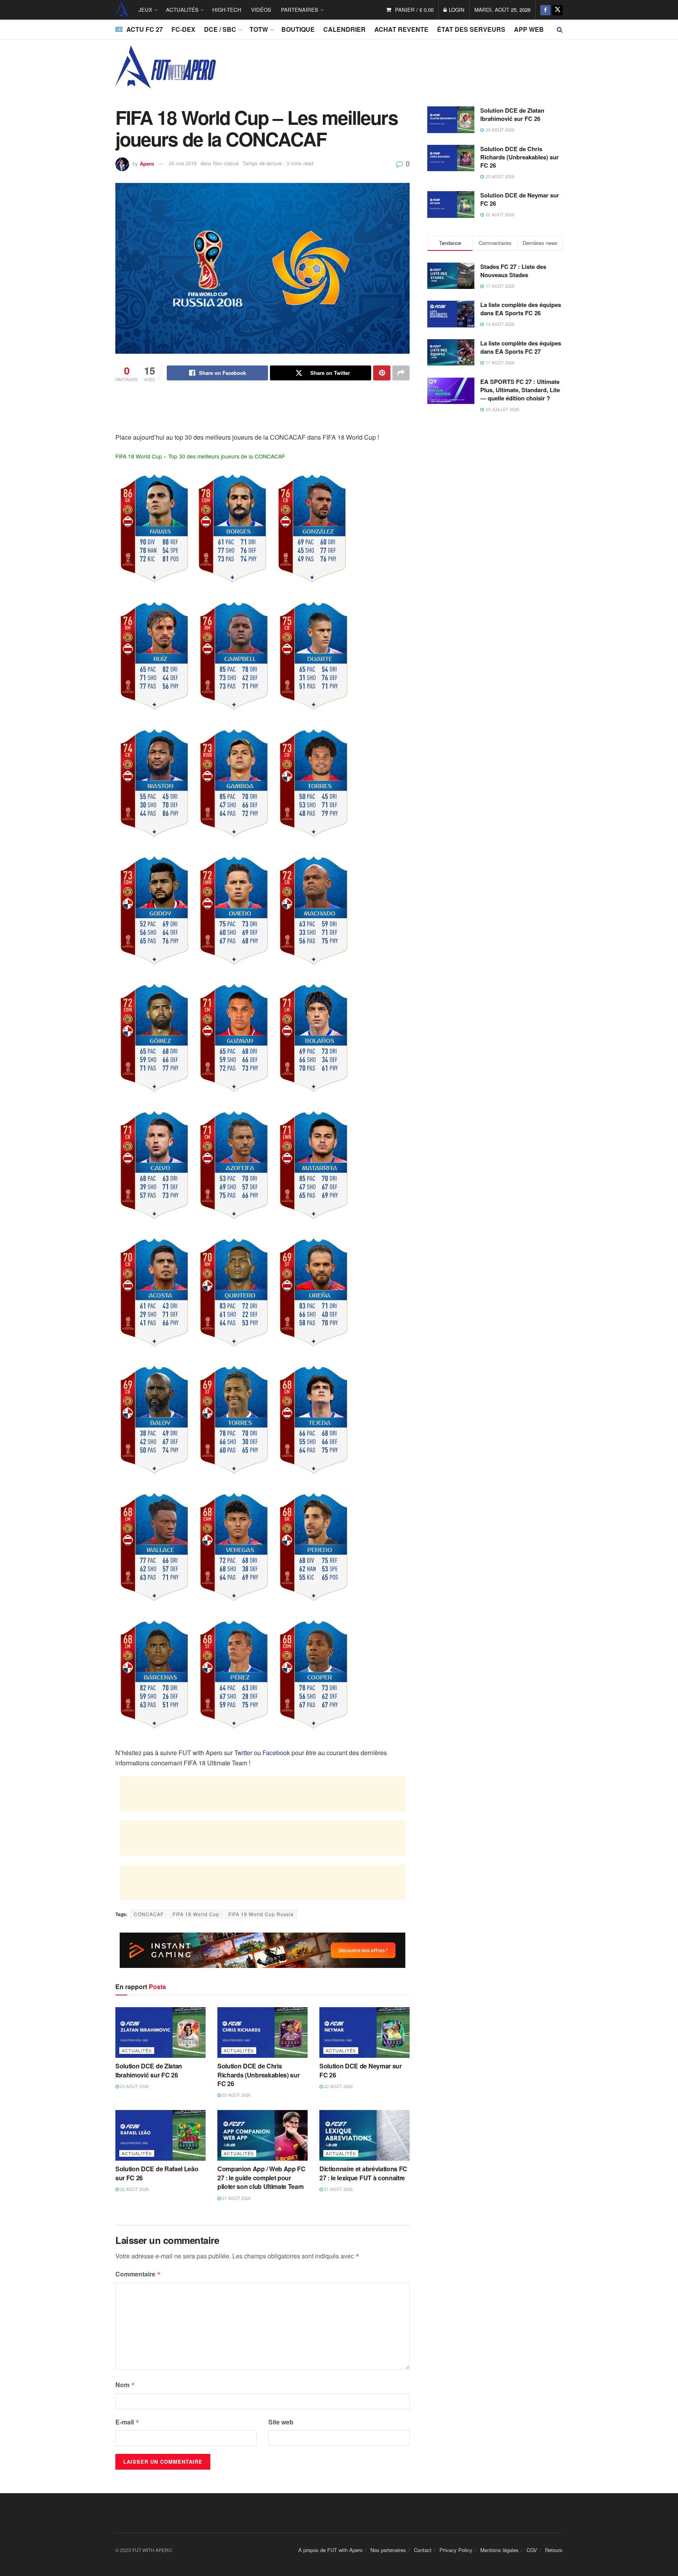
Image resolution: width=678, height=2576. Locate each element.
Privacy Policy (456, 2550)
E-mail (127, 2422)
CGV (532, 2550)
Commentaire (138, 2274)
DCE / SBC (220, 29)
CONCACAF (149, 1914)
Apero (147, 163)
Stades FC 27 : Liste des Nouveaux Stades (513, 271)
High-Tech (227, 10)
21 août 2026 (236, 2198)
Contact (423, 2550)
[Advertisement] (262, 412)
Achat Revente (401, 29)
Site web (281, 2422)
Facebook (276, 1753)
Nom (125, 2385)
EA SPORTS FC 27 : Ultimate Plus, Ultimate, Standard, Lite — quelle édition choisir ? (520, 390)
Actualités (182, 10)
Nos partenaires (388, 2550)
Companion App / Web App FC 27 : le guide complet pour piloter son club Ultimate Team (262, 2178)
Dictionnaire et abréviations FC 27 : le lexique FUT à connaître (363, 2173)
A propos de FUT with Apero (330, 2550)
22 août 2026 (338, 2086)
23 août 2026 (134, 2086)
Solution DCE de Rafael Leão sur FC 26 (157, 2173)
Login (456, 10)
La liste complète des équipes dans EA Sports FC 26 (521, 309)
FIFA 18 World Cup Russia (261, 1914)
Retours (554, 2550)
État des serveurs (471, 29)
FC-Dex (183, 29)
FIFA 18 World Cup (196, 1914)
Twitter (243, 1753)
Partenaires (300, 10)
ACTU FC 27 (145, 29)
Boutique (298, 29)
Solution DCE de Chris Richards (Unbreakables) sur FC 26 (258, 2075)
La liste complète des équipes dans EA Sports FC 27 (521, 347)
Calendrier (344, 29)
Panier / (414, 10)
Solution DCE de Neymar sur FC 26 (361, 2070)
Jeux (145, 10)
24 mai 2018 (183, 163)
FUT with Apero (122, 10)
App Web (529, 29)
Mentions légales (499, 2550)
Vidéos (261, 10)
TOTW (259, 29)
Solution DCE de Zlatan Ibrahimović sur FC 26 (149, 2070)
